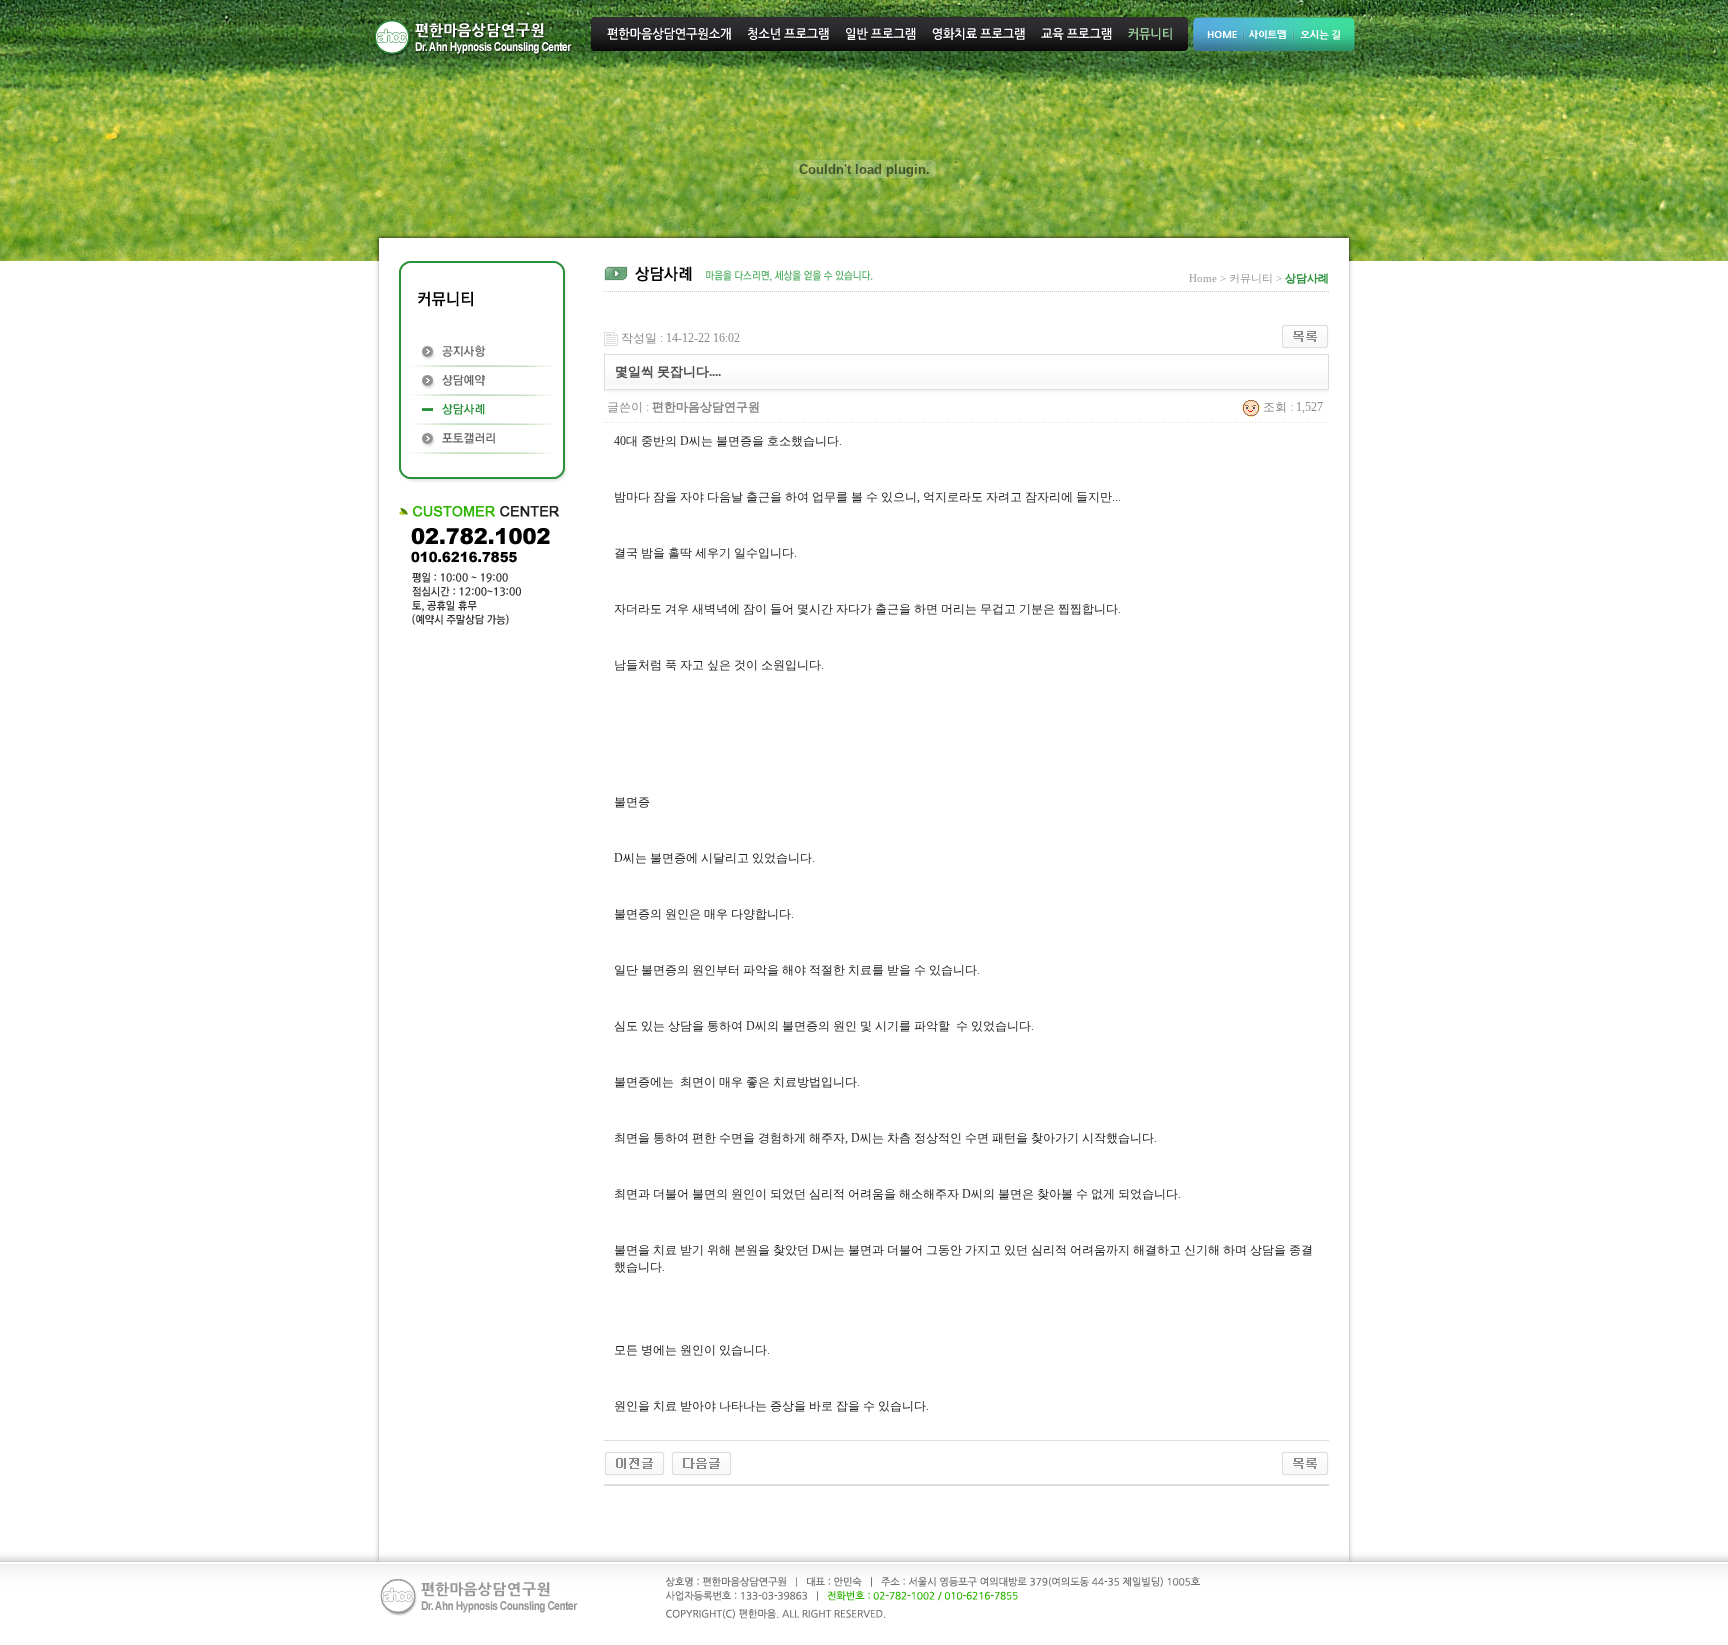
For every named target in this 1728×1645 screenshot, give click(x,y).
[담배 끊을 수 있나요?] (701, 1462)
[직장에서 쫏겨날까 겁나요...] (634, 1462)
